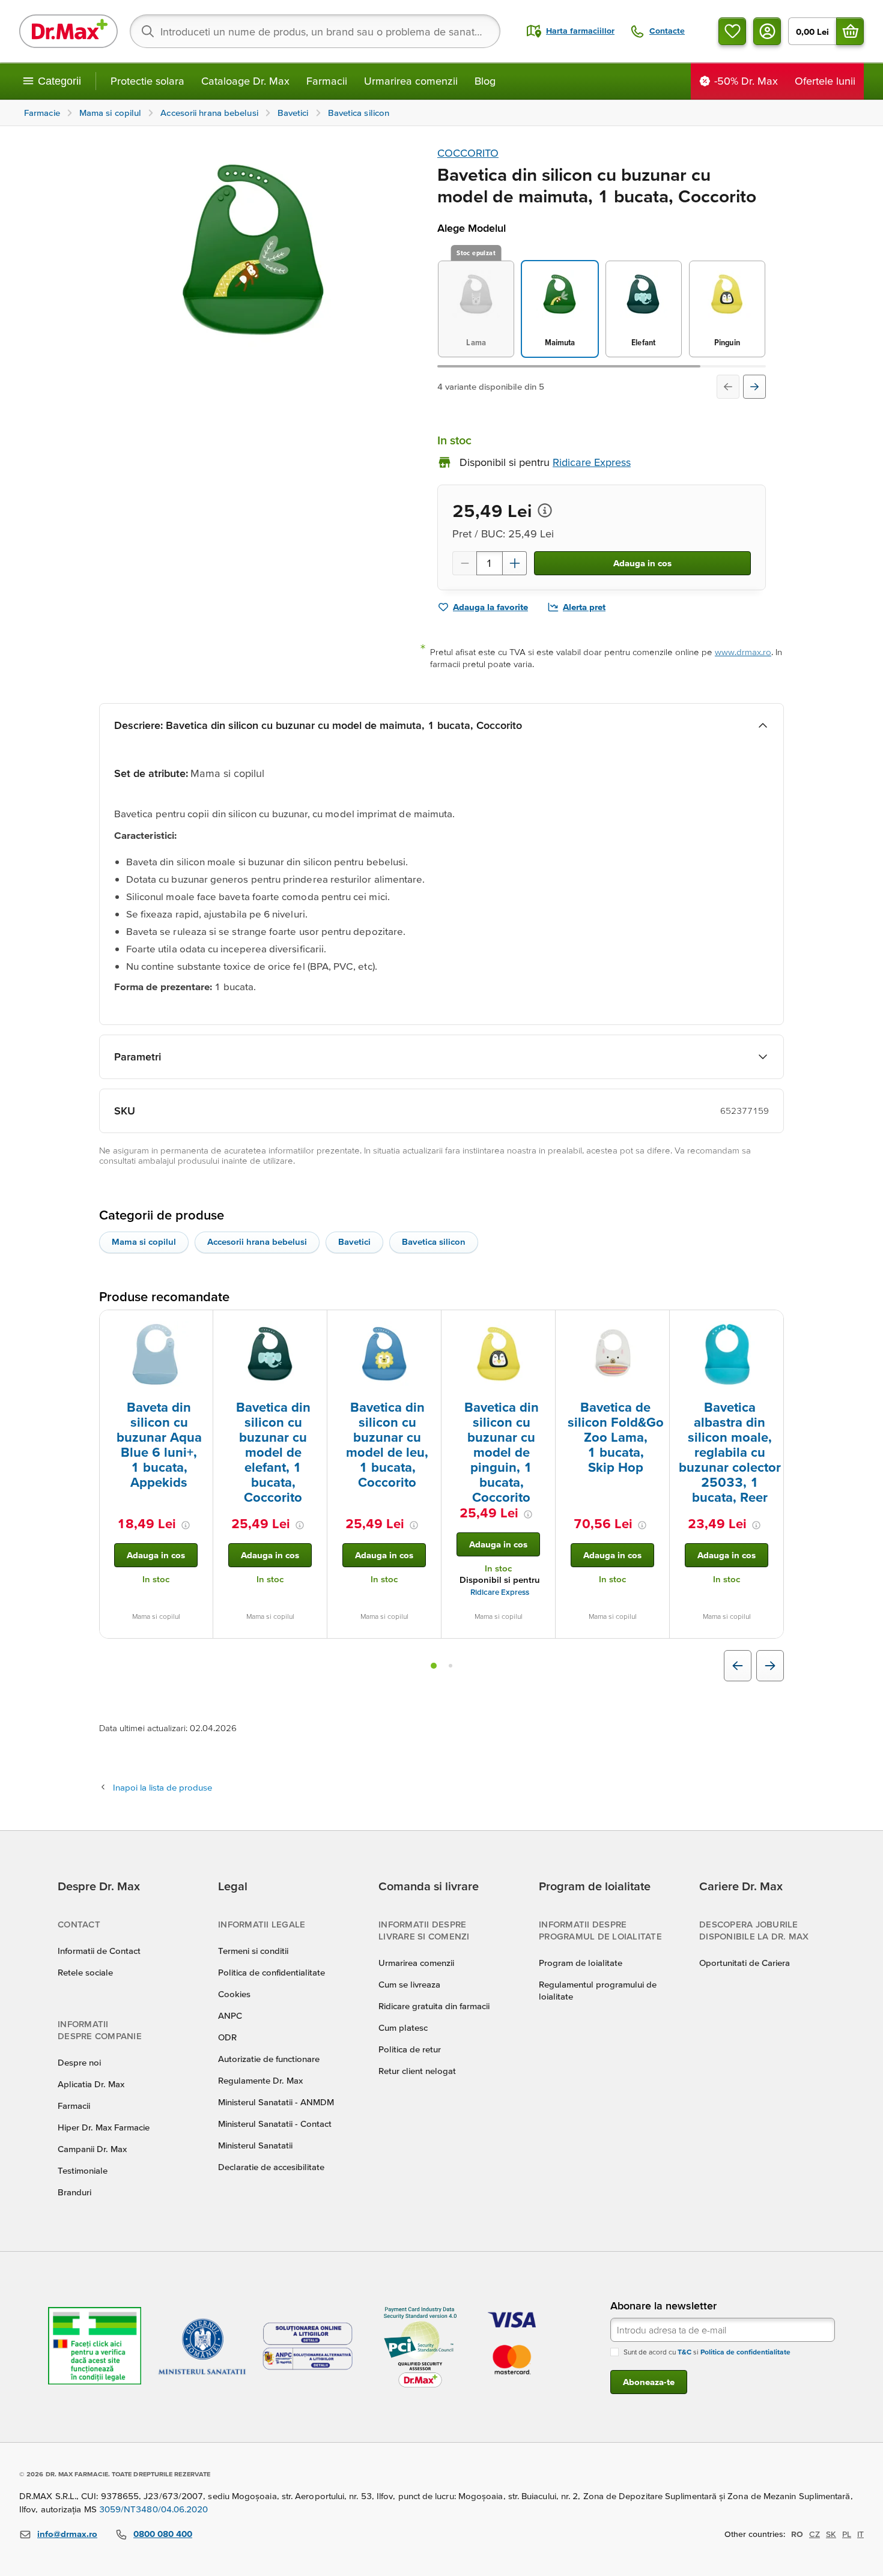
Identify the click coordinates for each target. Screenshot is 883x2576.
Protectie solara (147, 81)
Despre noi (79, 2062)
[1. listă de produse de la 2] (434, 1666)
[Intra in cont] (767, 31)
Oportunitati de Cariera (745, 1963)
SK (831, 2534)
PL (847, 2534)
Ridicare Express (500, 1592)
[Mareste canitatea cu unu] (515, 563)
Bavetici (354, 1241)
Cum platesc (403, 2027)
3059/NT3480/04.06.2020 (154, 2509)
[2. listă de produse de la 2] (451, 1666)
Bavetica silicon (434, 1241)
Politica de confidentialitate (272, 1972)
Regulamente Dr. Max (260, 2080)
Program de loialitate (581, 1963)
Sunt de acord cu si (707, 2352)
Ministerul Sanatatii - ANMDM (276, 2102)
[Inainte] (754, 387)
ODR (227, 2037)
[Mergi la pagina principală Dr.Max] (68, 31)
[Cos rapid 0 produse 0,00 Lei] (850, 31)
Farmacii (327, 81)
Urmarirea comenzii (411, 81)
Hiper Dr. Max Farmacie (104, 2127)
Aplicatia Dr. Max (91, 2084)
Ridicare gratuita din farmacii (434, 2006)
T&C (684, 2352)
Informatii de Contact (99, 1951)
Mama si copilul (144, 1241)
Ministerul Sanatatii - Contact (275, 2124)
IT (860, 2534)
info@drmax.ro (67, 2534)
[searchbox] (315, 31)
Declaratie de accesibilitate (271, 2167)
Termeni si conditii (253, 1951)
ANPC (230, 2015)
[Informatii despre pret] (545, 510)
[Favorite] (732, 31)
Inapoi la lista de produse (162, 1787)
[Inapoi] (728, 387)
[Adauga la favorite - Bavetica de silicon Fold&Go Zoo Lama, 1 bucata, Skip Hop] (656, 1325)
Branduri (74, 2192)
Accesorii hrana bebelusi (257, 1241)
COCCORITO (468, 153)
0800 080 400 (163, 2534)
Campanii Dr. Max (92, 2149)
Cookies (234, 1994)
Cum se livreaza (409, 1984)
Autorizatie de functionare (269, 2059)
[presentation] (156, 1354)
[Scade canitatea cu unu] (464, 563)
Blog (485, 81)
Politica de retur (410, 2049)
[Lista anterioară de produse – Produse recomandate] (738, 1666)
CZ (815, 2534)
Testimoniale (83, 2170)
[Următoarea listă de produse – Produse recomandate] (770, 1666)
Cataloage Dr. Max (245, 81)
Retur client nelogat (417, 2071)
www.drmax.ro (743, 652)
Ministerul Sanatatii (255, 2145)
